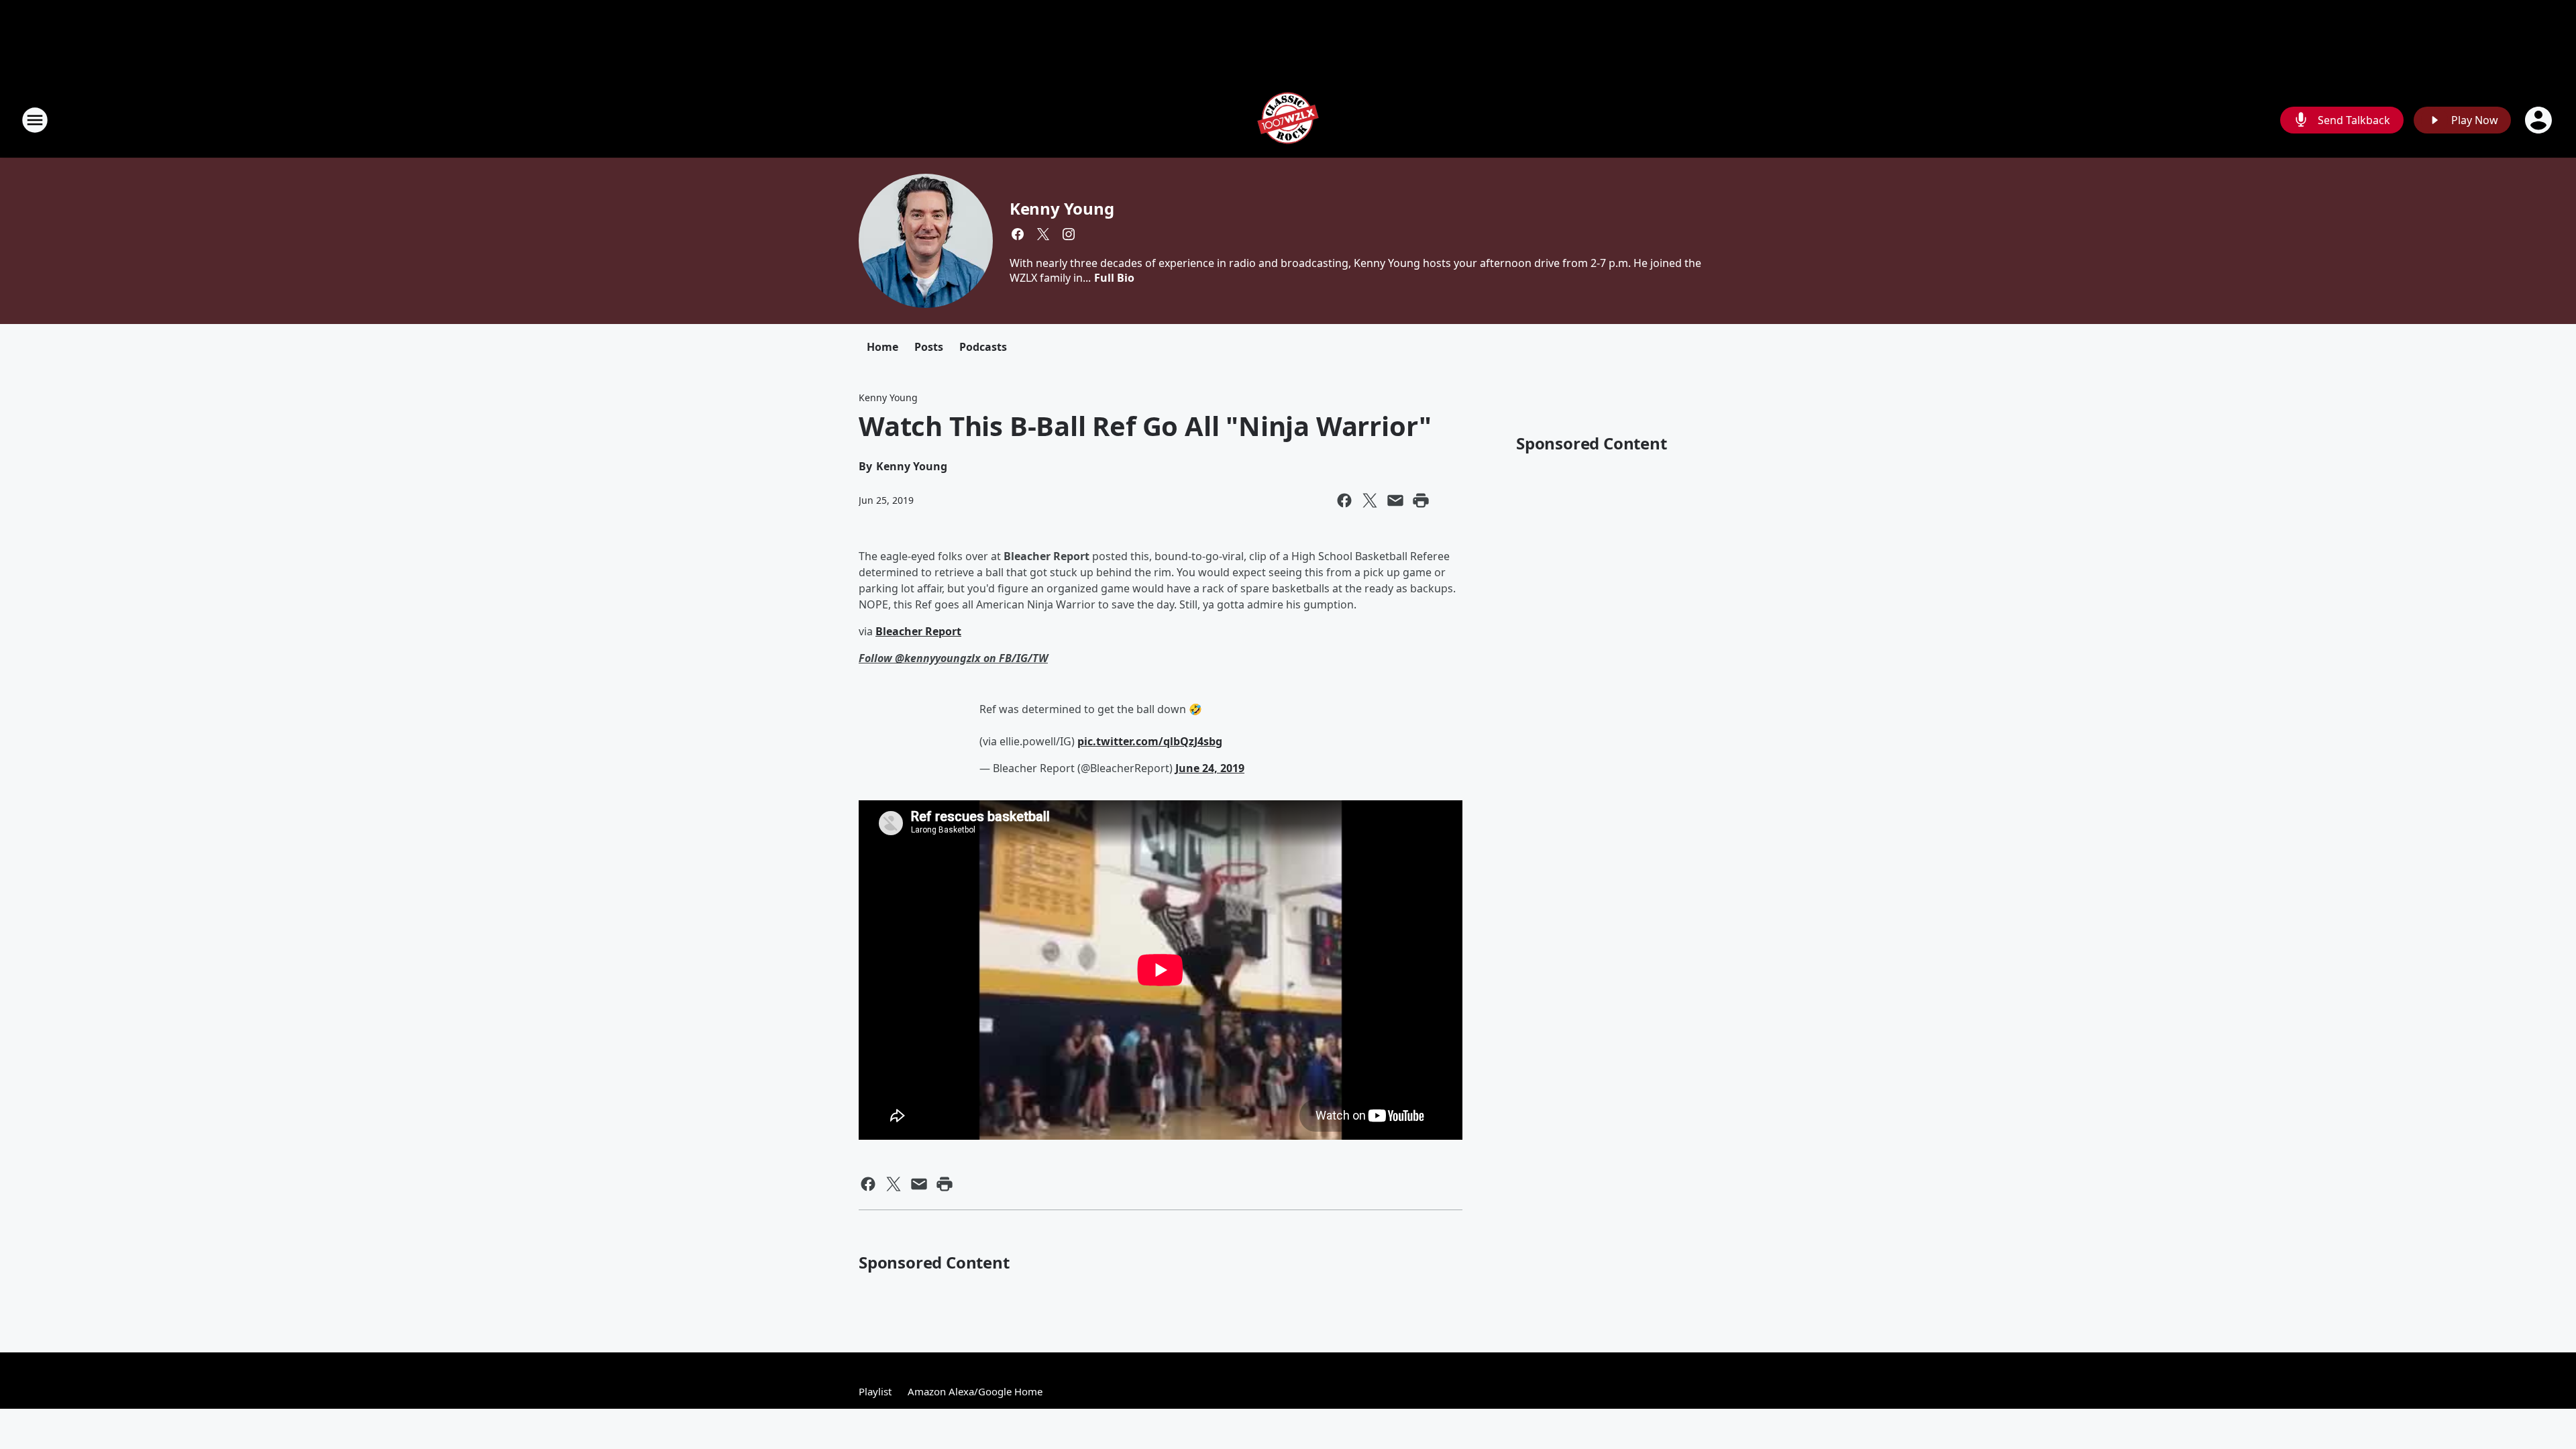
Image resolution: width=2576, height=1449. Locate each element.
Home (882, 347)
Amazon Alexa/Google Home (975, 1391)
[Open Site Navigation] (35, 120)
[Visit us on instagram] (1069, 234)
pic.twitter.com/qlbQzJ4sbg (1150, 741)
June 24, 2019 (1210, 768)
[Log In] (2540, 120)
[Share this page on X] (1370, 500)
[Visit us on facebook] (1018, 234)
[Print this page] (1421, 500)
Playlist (875, 1391)
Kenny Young (1062, 208)
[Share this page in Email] (1395, 500)
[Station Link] (1288, 120)
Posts (929, 347)
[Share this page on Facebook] (1344, 500)
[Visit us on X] (1043, 234)
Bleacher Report (918, 631)
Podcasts (983, 347)
